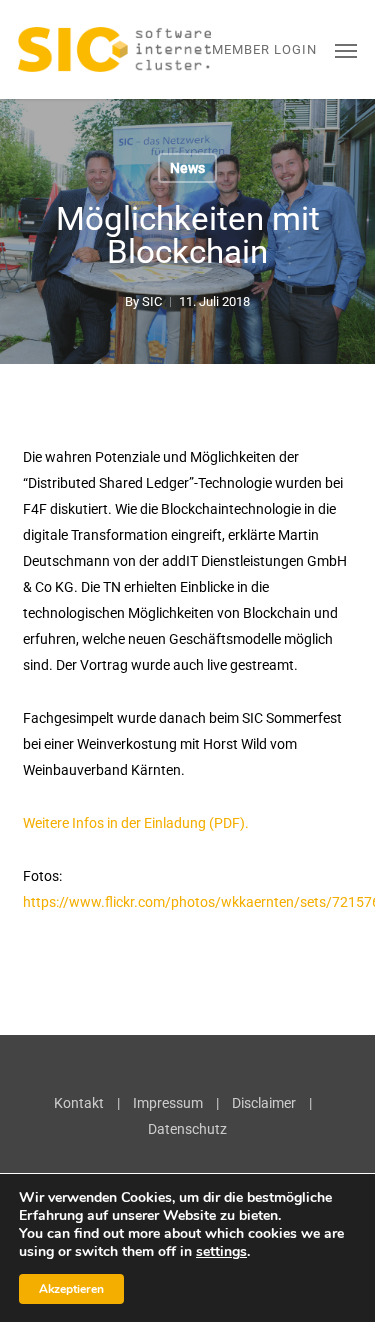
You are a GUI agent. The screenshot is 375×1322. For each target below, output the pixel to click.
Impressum (168, 1103)
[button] (346, 50)
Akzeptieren (71, 1289)
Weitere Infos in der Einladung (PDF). (136, 823)
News (187, 168)
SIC (152, 301)
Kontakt (79, 1103)
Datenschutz (187, 1129)
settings (221, 1252)
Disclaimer (264, 1103)
